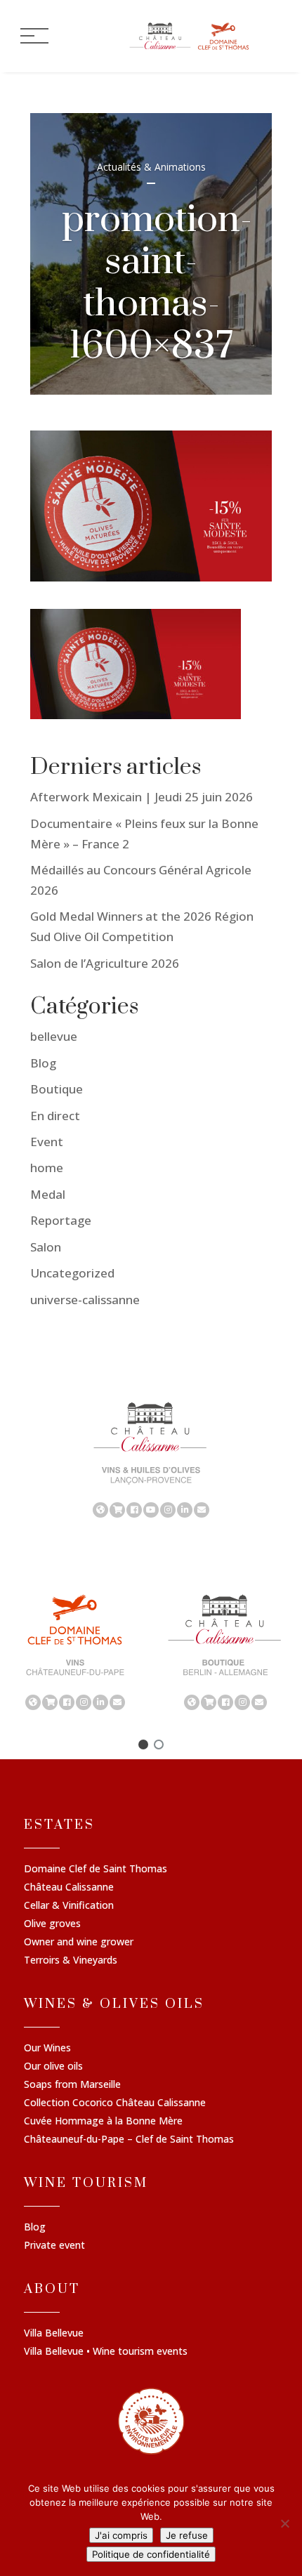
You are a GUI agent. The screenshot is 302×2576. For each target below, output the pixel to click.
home (47, 1168)
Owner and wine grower (79, 1943)
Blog (43, 1063)
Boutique (57, 1089)
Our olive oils (53, 2067)
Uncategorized (72, 1273)
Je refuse (187, 2535)
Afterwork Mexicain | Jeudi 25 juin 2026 (142, 797)
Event (47, 1142)
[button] (143, 1744)
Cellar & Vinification (69, 1906)
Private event (54, 2246)
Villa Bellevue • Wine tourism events (106, 2352)
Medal (48, 1194)
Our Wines (47, 2049)
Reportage (61, 1220)
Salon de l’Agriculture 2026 (105, 963)
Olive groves (52, 1924)
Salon (46, 1247)
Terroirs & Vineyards (71, 1961)
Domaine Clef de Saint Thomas (96, 1869)
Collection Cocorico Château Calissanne (115, 2103)
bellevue (54, 1036)
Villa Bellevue (54, 2334)
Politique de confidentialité (151, 2554)
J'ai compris (121, 2535)
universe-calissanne (85, 1300)
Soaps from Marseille (72, 2085)
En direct (55, 1116)
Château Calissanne (69, 1888)
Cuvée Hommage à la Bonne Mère (103, 2122)
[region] (151, 1459)
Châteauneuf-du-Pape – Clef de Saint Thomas (129, 2140)
